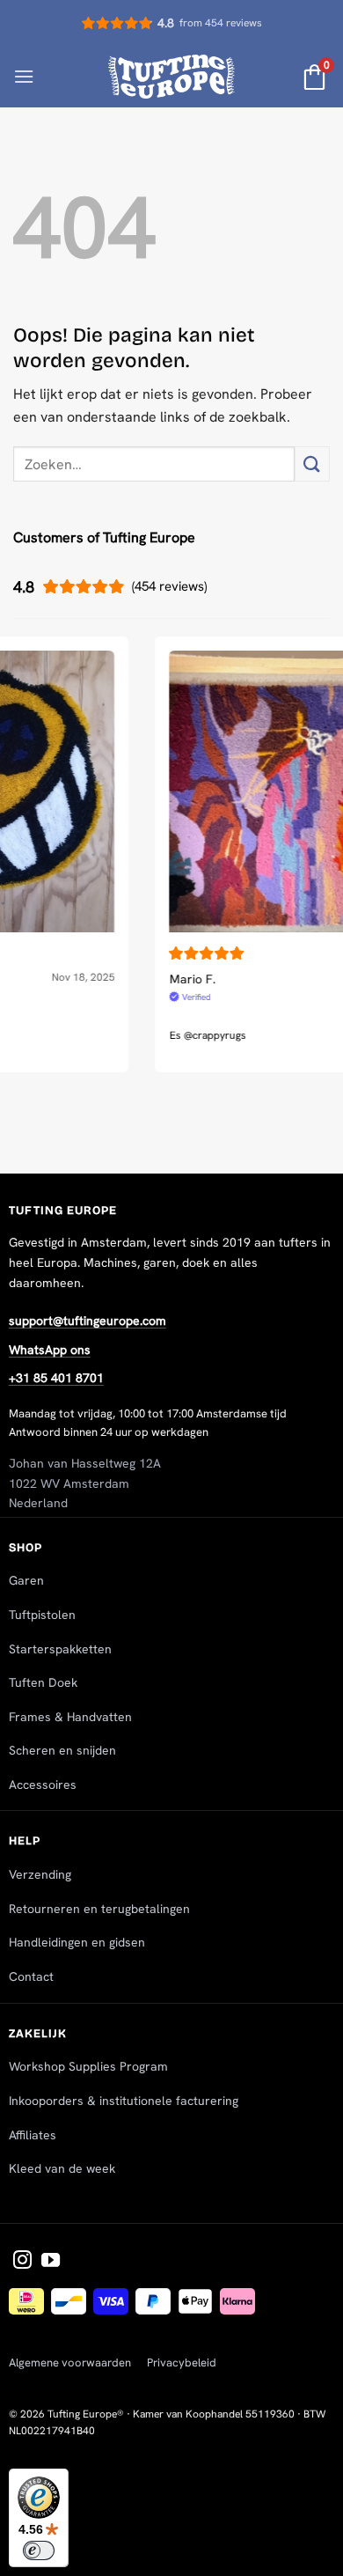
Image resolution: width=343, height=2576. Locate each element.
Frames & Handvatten (70, 1717)
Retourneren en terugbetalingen (99, 1909)
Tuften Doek (43, 1682)
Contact (31, 1976)
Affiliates (33, 2135)
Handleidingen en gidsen (77, 1942)
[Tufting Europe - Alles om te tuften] (172, 76)
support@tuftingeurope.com (88, 1321)
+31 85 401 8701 (56, 1378)
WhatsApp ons (50, 1350)
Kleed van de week (62, 2168)
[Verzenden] (312, 464)
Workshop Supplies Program (88, 2066)
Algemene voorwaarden (70, 2363)
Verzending (40, 1874)
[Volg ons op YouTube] (51, 2261)
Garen (26, 1580)
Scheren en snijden (62, 1750)
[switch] (39, 2550)
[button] (24, 76)
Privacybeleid (182, 2363)
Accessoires (43, 1785)
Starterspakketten (60, 1649)
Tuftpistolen (42, 1615)
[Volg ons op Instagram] (22, 2261)
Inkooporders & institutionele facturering (124, 2101)
